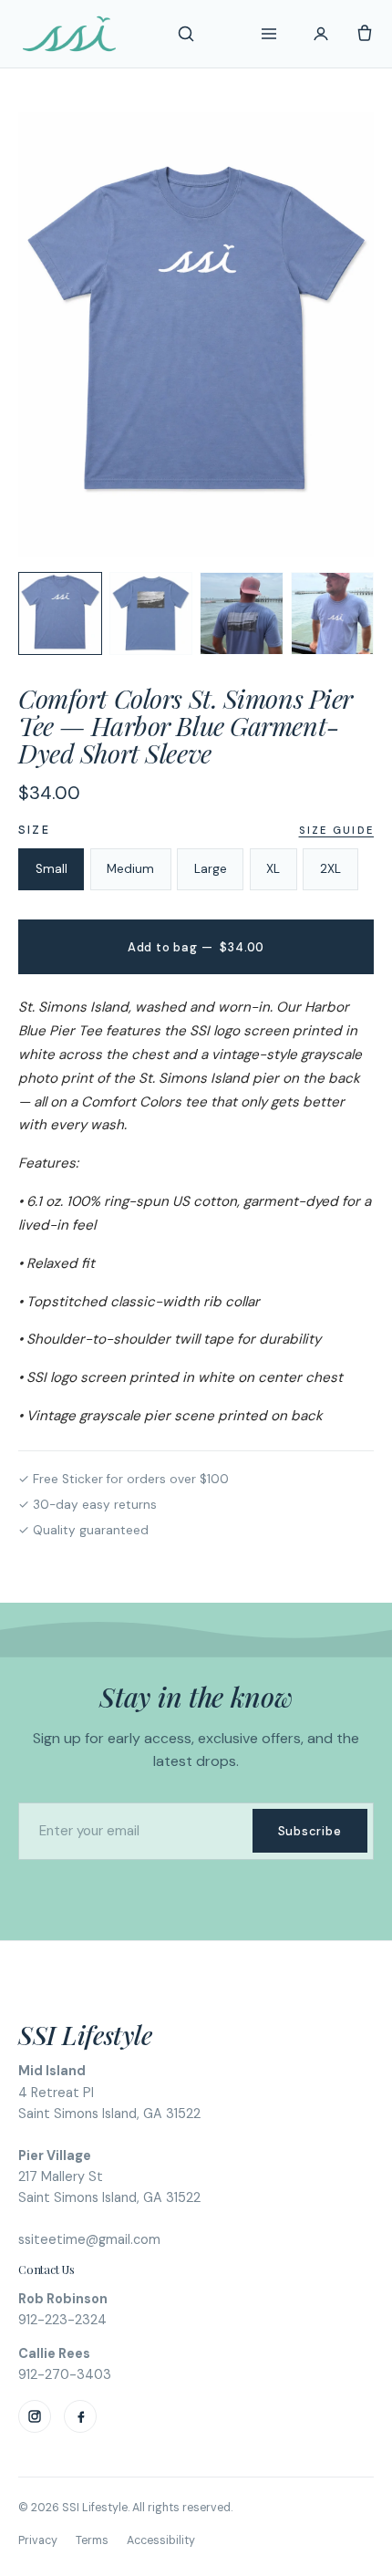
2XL (330, 869)
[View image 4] (333, 614)
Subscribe (310, 1831)
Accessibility (161, 2540)
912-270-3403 (65, 2374)
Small (52, 869)
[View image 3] (242, 614)
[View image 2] (151, 614)
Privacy (38, 2540)
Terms (92, 2540)
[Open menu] (269, 34)
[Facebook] (80, 2416)
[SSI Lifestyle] (69, 34)
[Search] (186, 34)
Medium (130, 869)
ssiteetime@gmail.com (89, 2239)
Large (211, 869)
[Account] (321, 34)
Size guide (336, 830)
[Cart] (365, 34)
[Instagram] (35, 2416)
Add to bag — (196, 947)
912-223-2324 (62, 2320)
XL (273, 869)
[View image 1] (60, 614)
